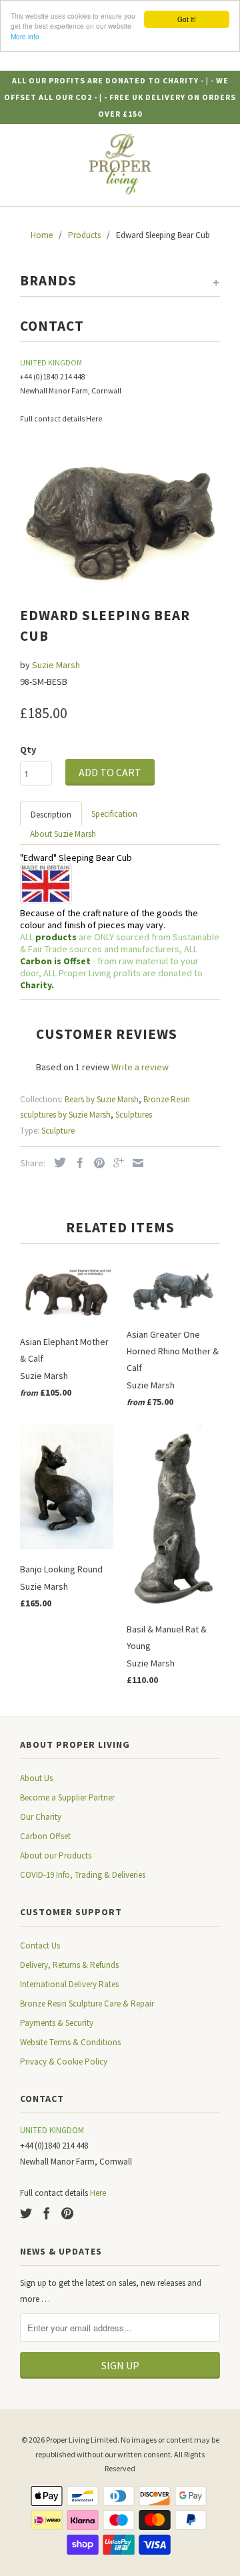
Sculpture (58, 1131)
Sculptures (134, 1115)
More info (25, 36)
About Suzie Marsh (63, 834)
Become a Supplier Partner (67, 1797)
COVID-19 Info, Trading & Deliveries (83, 1875)
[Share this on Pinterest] (96, 1163)
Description (51, 815)
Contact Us (40, 1946)
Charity (36, 985)
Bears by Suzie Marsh (102, 1099)
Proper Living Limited (82, 2440)
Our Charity (41, 1817)
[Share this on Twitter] (57, 1162)
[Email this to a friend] (135, 1163)
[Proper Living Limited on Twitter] (26, 2213)
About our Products (56, 1855)
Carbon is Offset (56, 961)
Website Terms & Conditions (70, 2042)
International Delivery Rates (69, 1984)
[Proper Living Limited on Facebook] (47, 2213)
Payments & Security (57, 2023)
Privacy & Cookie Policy (64, 2062)
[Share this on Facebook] (77, 1163)
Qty (28, 750)
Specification (114, 814)
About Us (36, 1778)
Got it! (187, 19)
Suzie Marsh (56, 665)
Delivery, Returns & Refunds (69, 1965)
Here (94, 419)
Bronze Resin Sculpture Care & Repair (87, 2004)
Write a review (140, 1067)
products (56, 937)
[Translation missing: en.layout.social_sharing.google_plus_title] (115, 1163)
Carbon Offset (45, 1836)
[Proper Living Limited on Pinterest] (67, 2213)
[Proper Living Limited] (120, 165)
